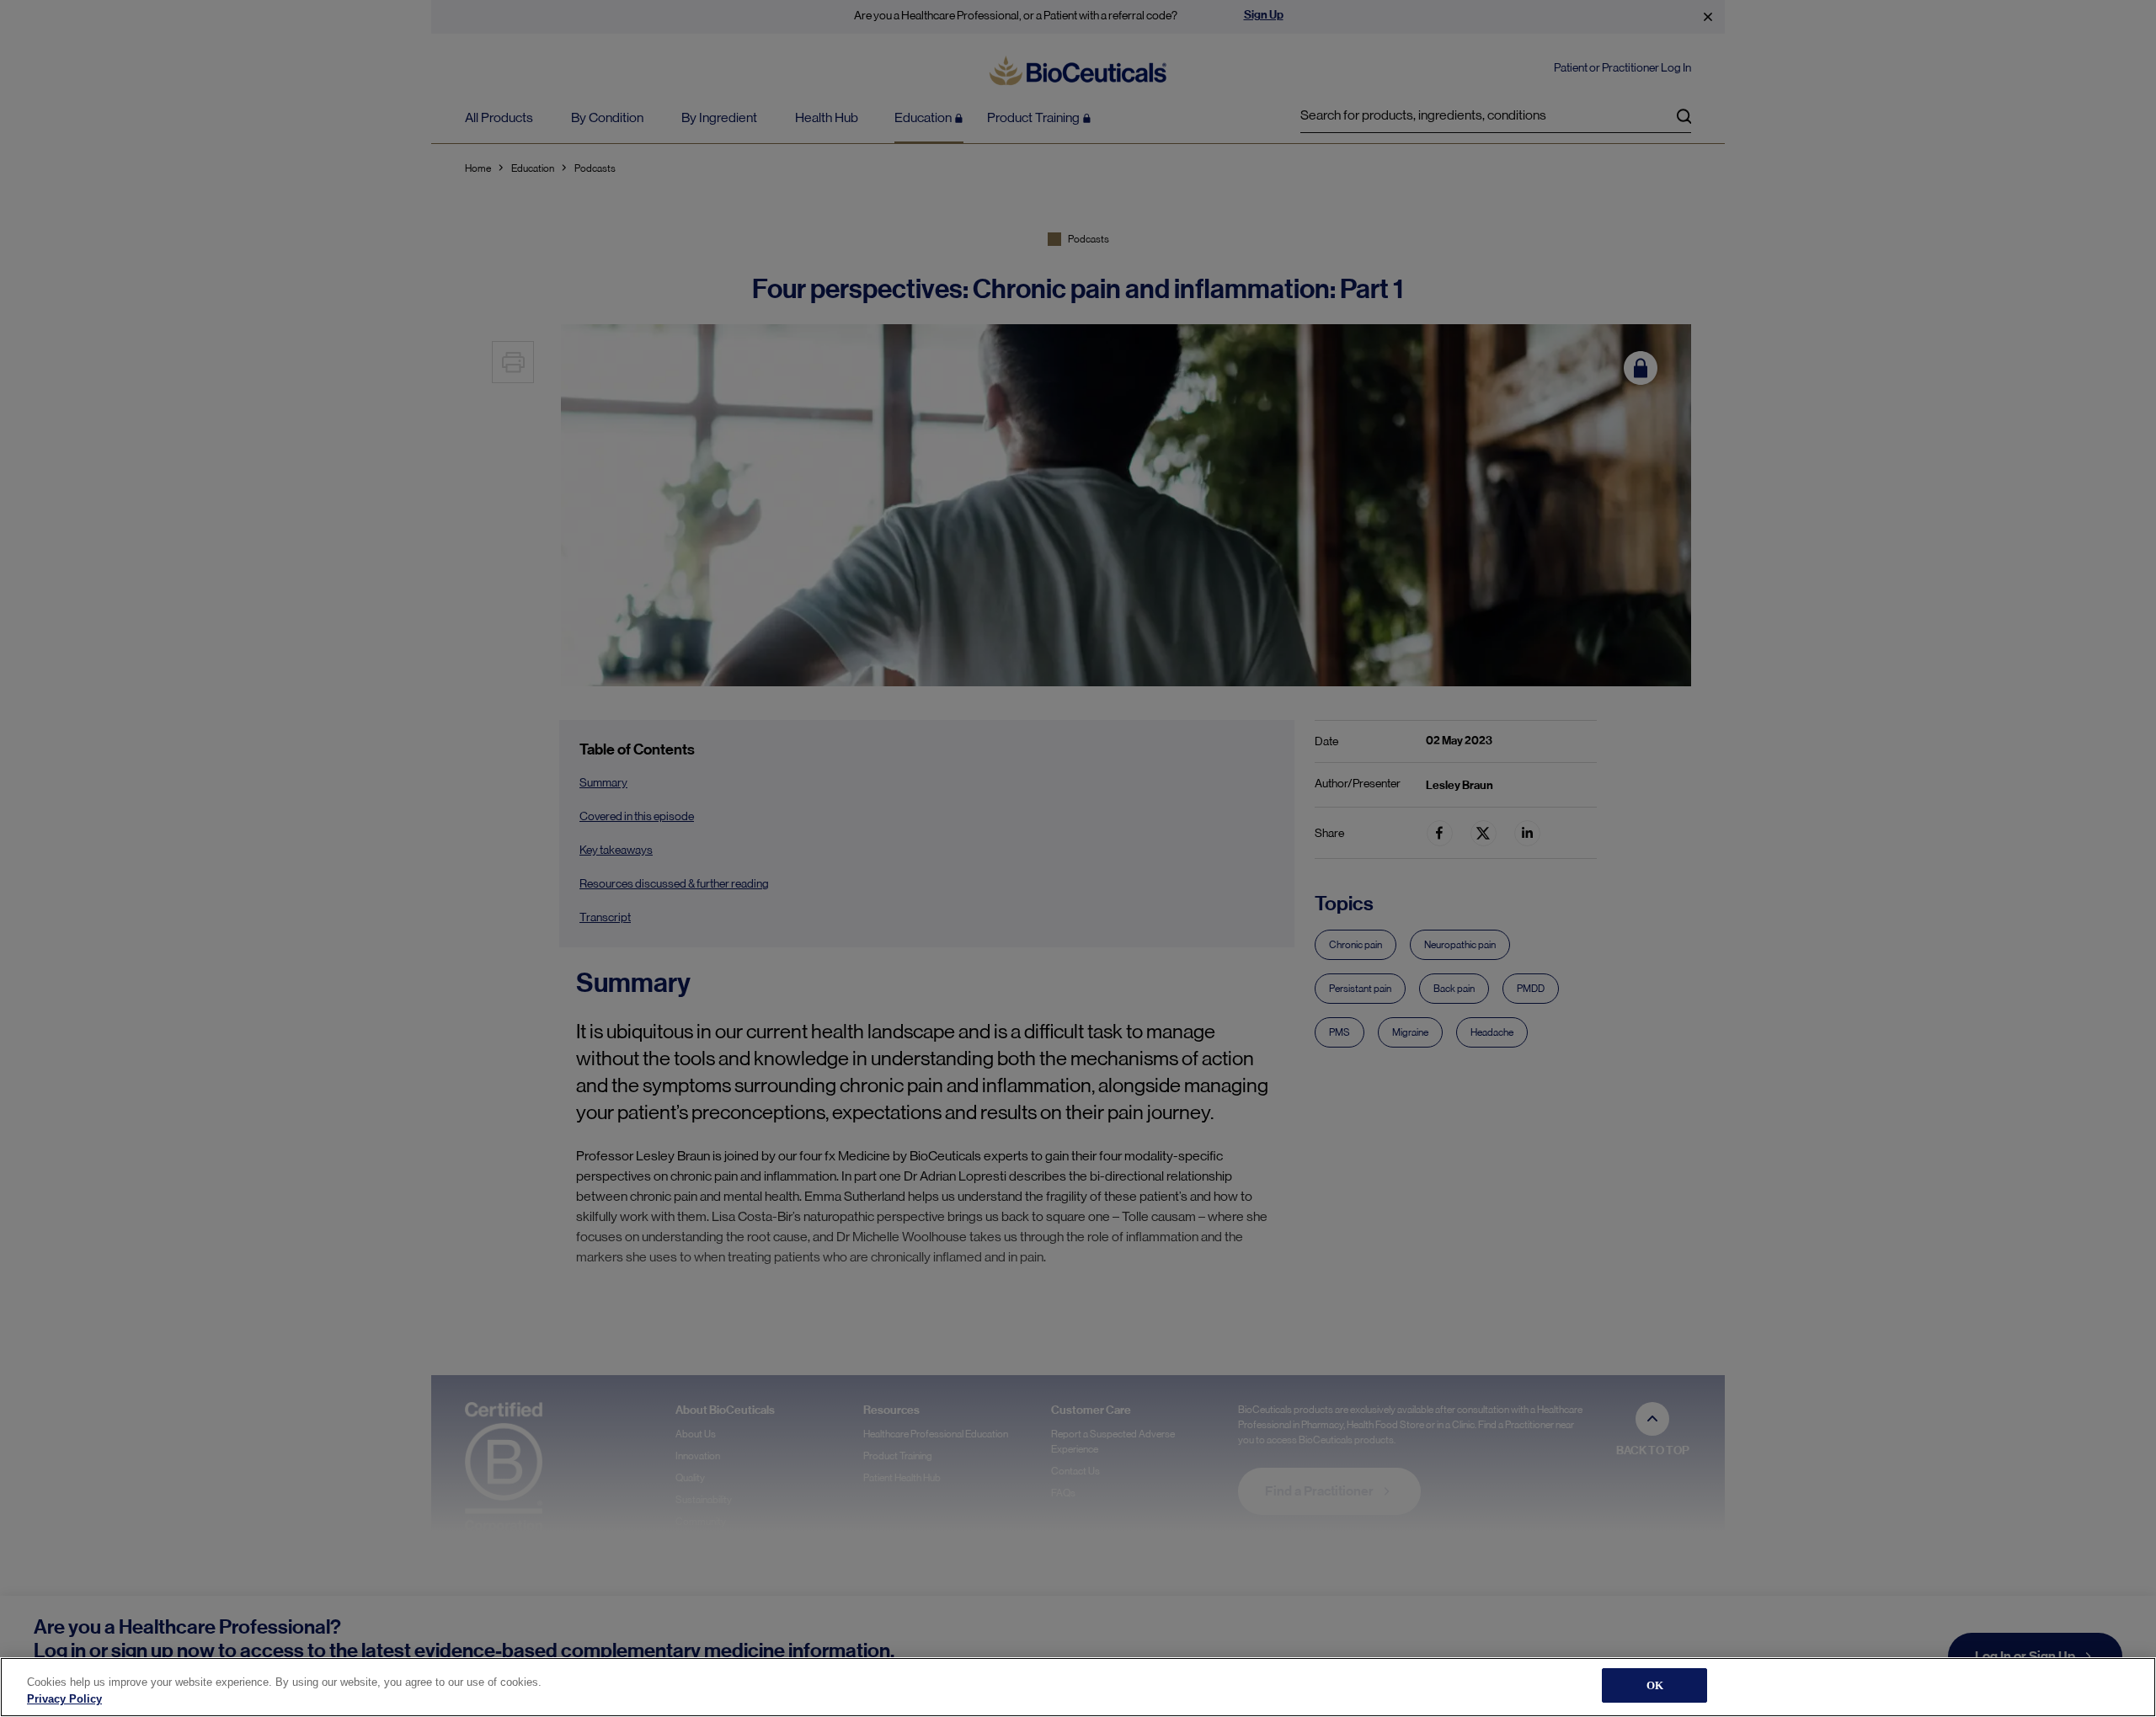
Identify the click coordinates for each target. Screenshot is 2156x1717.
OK (1655, 1685)
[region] (1078, 1687)
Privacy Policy (64, 1699)
